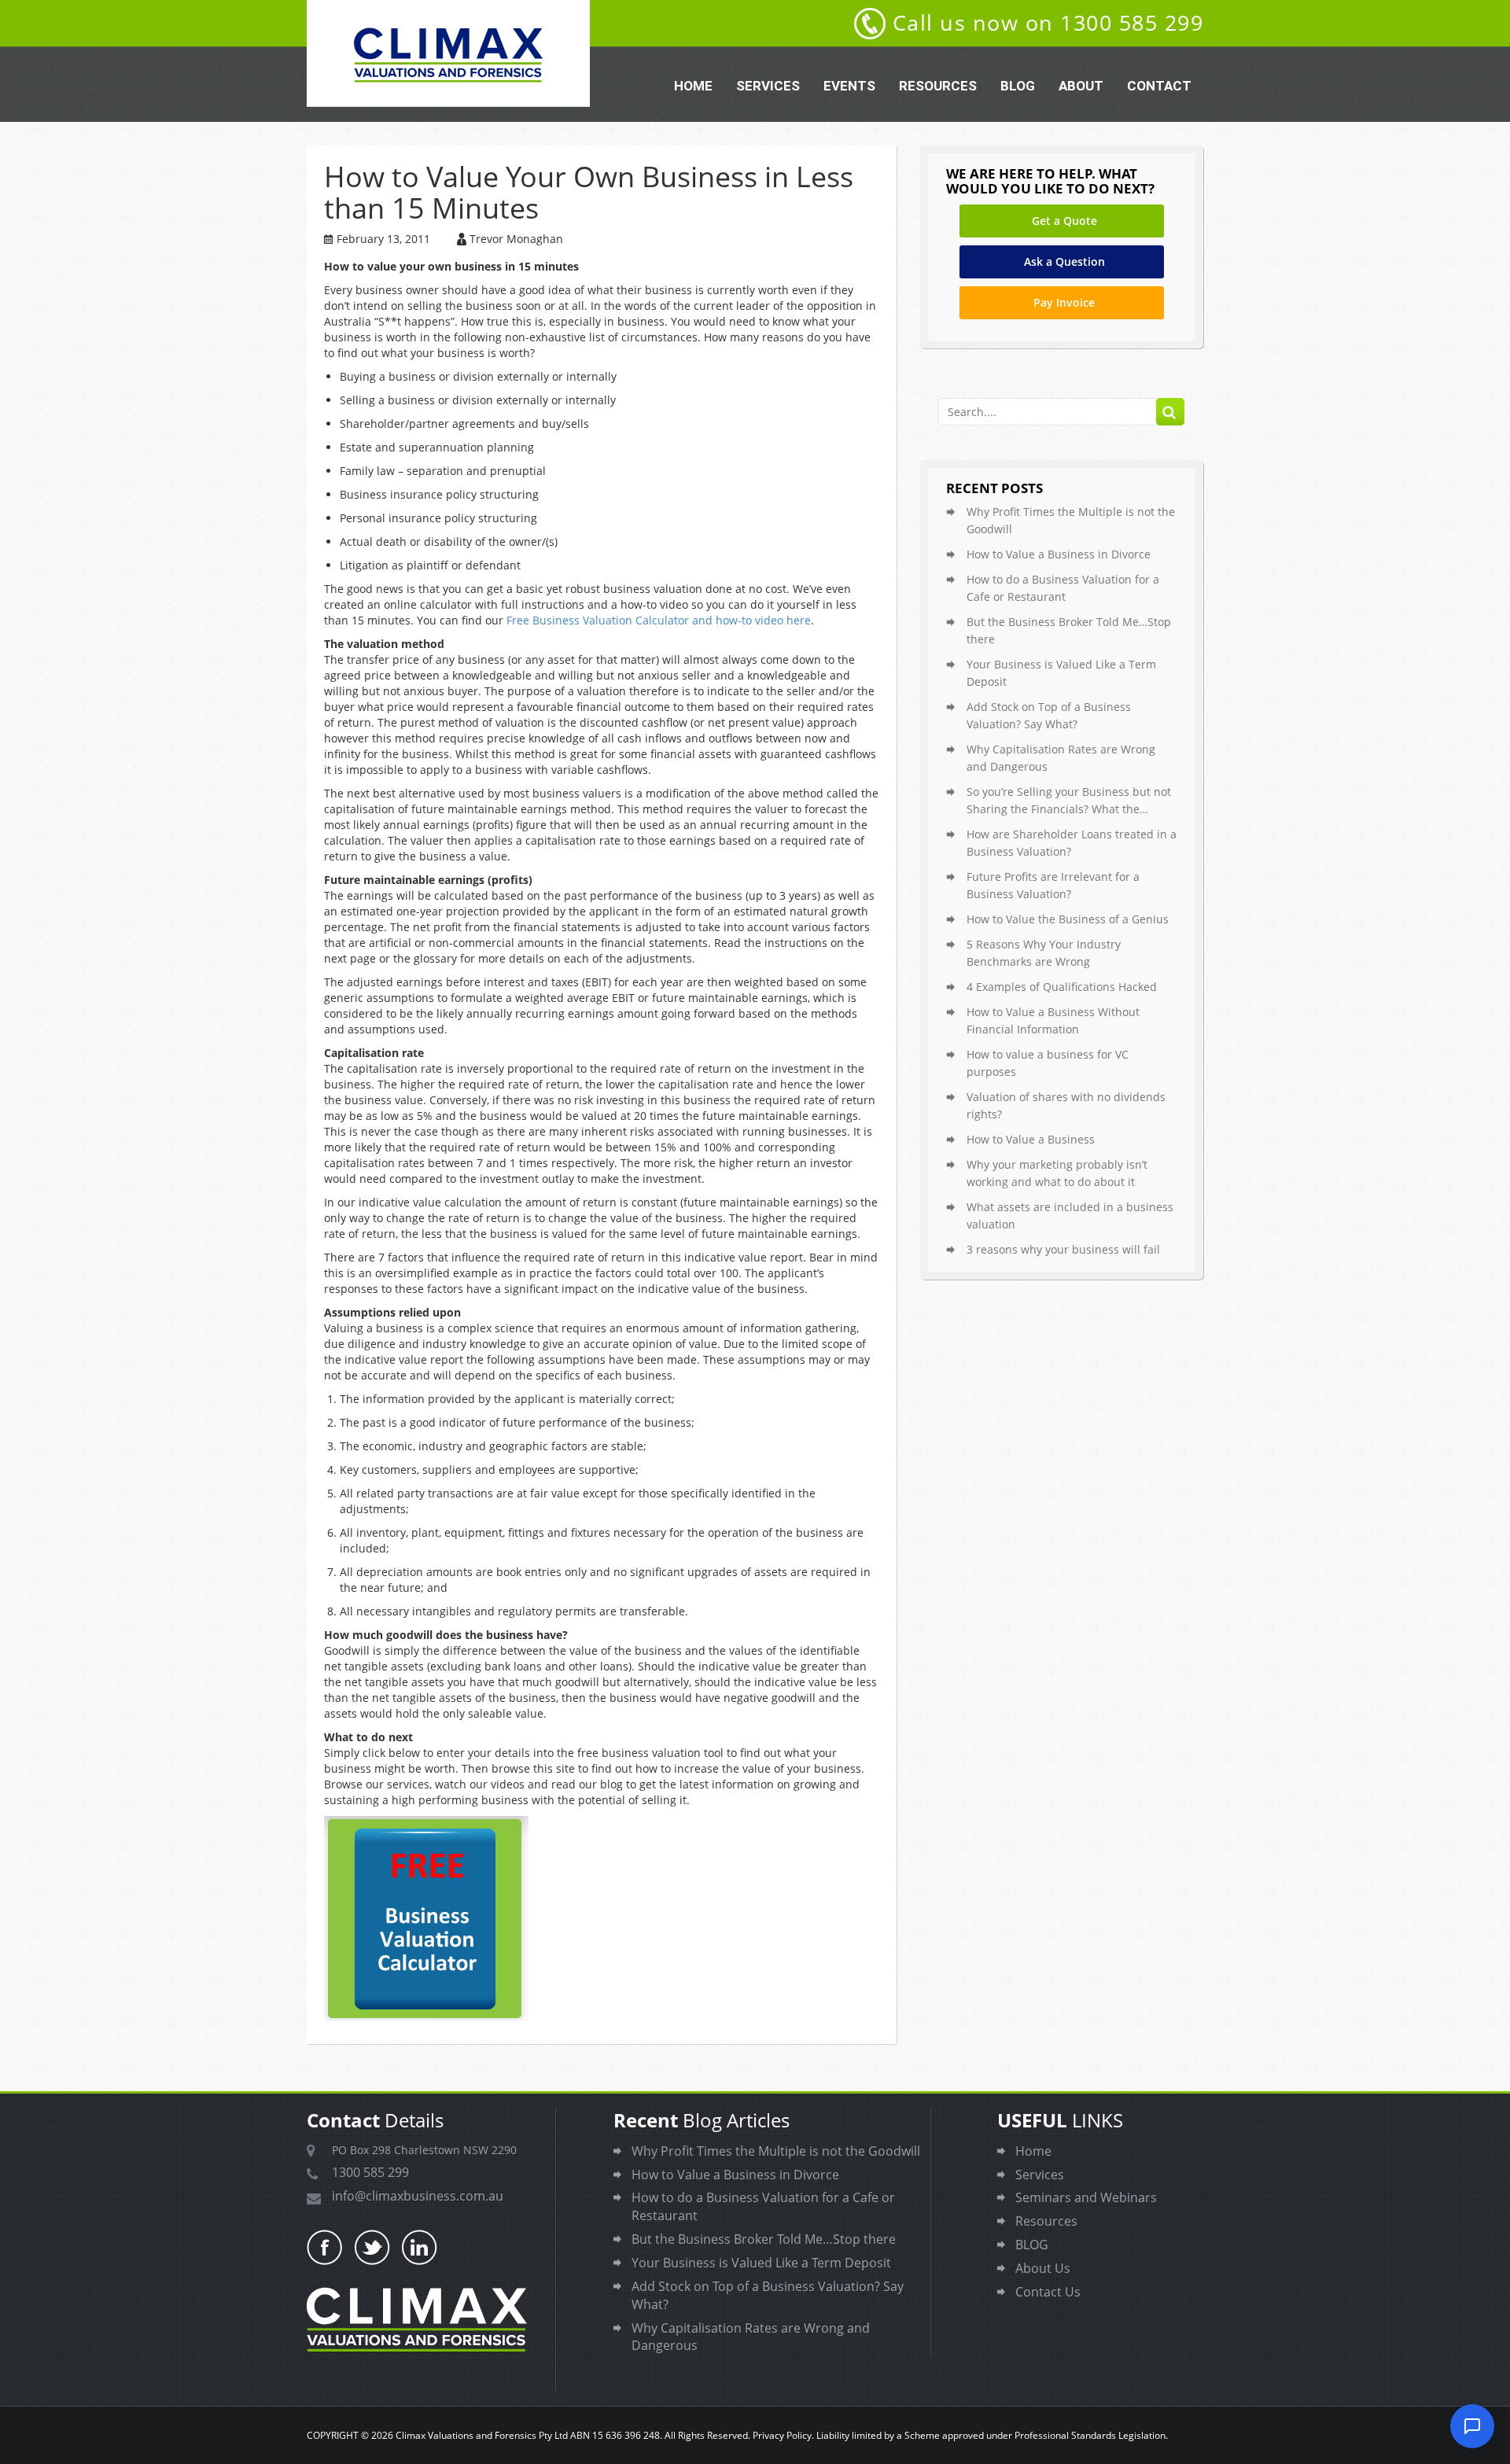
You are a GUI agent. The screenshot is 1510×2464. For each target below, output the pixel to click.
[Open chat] (1472, 2426)
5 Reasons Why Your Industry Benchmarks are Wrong (1044, 953)
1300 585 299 (370, 2172)
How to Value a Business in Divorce (1059, 554)
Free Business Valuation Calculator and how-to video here (659, 620)
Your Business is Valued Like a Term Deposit (1061, 673)
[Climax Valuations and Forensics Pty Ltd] (448, 53)
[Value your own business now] (602, 1918)
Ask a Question (1064, 262)
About (1081, 86)
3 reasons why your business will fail (1063, 1249)
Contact (1159, 86)
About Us (1043, 2268)
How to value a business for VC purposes (1048, 1063)
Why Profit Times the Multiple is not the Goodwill (1071, 520)
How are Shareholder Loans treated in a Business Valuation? (1072, 843)
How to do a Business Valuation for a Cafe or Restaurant (1063, 588)
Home (693, 86)
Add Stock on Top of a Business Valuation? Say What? (1049, 715)
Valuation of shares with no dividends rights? (1066, 1105)
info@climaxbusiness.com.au (418, 2196)
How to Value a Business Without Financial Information (1053, 1020)
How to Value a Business (1031, 1139)
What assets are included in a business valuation (1070, 1215)
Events (849, 86)
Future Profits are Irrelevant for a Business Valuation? (1053, 885)
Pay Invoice (1064, 302)
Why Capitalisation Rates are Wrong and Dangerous (1061, 758)
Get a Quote (1064, 221)
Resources (938, 86)
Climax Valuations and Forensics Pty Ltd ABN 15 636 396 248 (528, 2435)
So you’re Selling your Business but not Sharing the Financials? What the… (1069, 800)
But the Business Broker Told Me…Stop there (1069, 630)
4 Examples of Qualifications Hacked (1062, 987)
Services (768, 86)
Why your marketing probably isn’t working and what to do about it (1057, 1173)
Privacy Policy (782, 2435)
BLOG (1018, 86)
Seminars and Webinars (1086, 2197)
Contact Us (1048, 2292)
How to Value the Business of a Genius (1068, 919)
